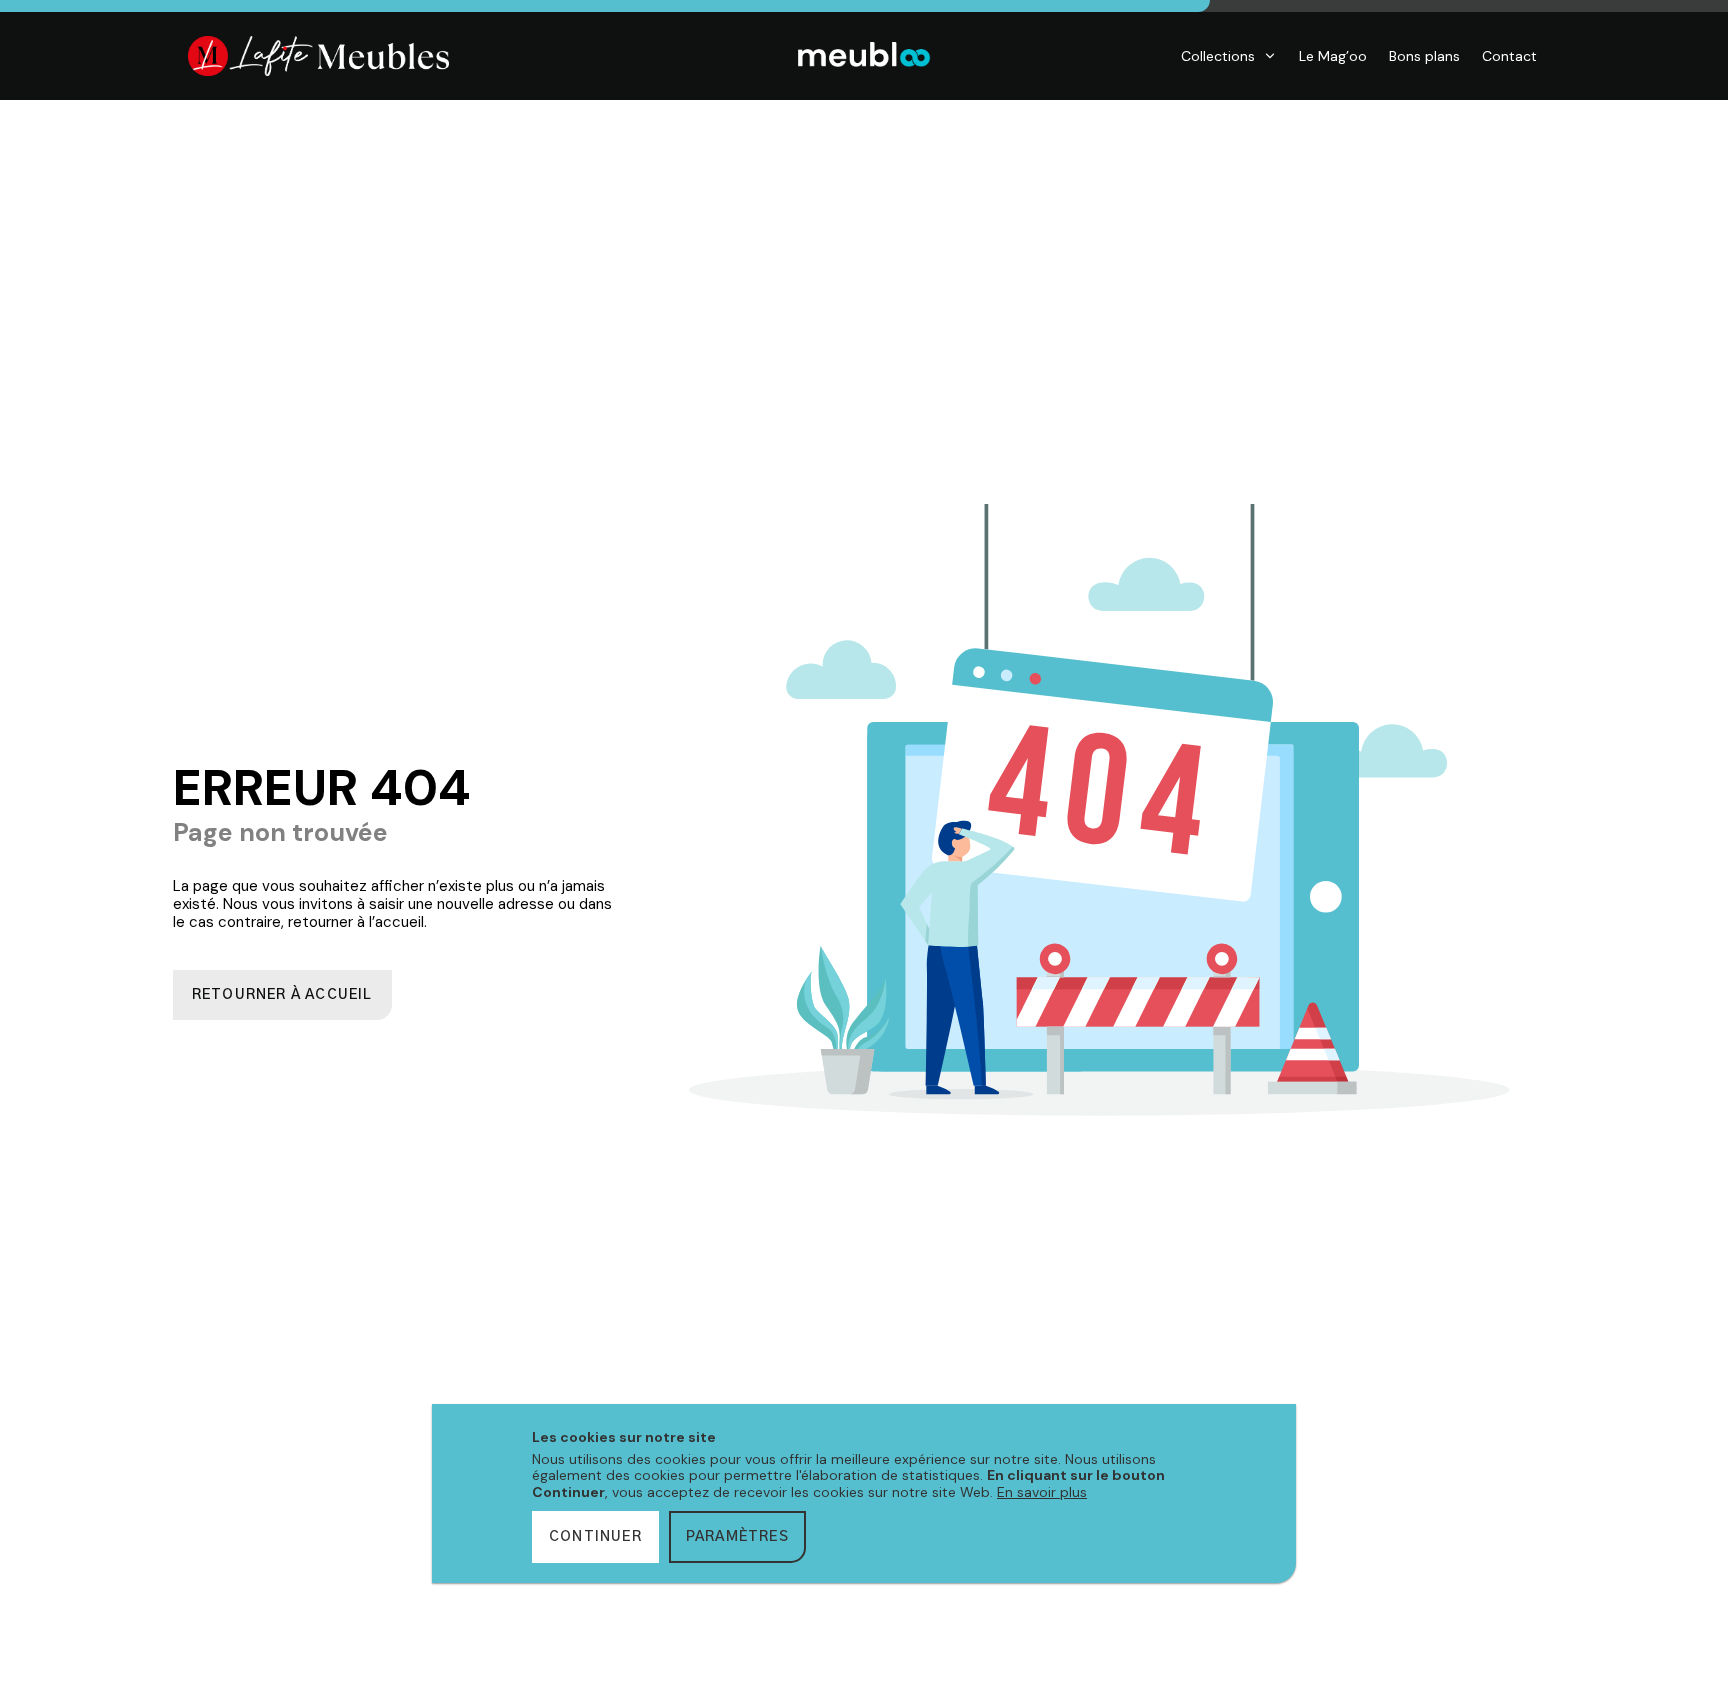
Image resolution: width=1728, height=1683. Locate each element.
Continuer (595, 1537)
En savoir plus (1042, 1492)
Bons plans (1424, 56)
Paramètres (737, 1537)
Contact (1509, 56)
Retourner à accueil (282, 995)
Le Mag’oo (1333, 56)
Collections (1218, 56)
